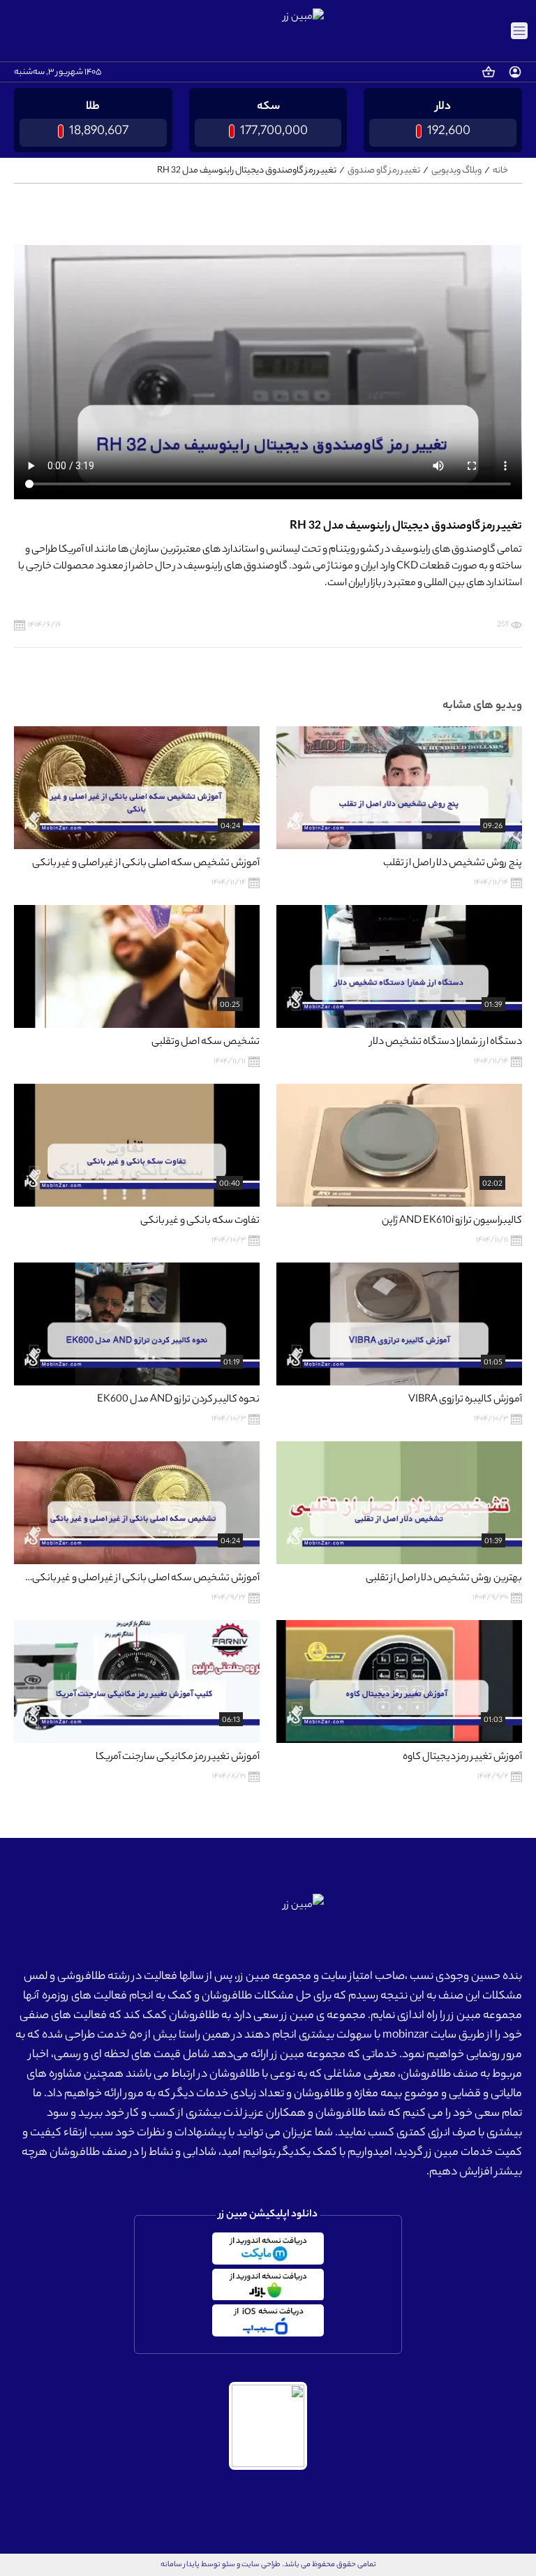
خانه (500, 170)
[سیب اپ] (268, 2320)
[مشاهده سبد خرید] (489, 72)
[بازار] (268, 2285)
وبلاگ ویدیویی (456, 170)
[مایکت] (268, 2249)
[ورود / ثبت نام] (515, 72)
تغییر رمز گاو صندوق (384, 170)
